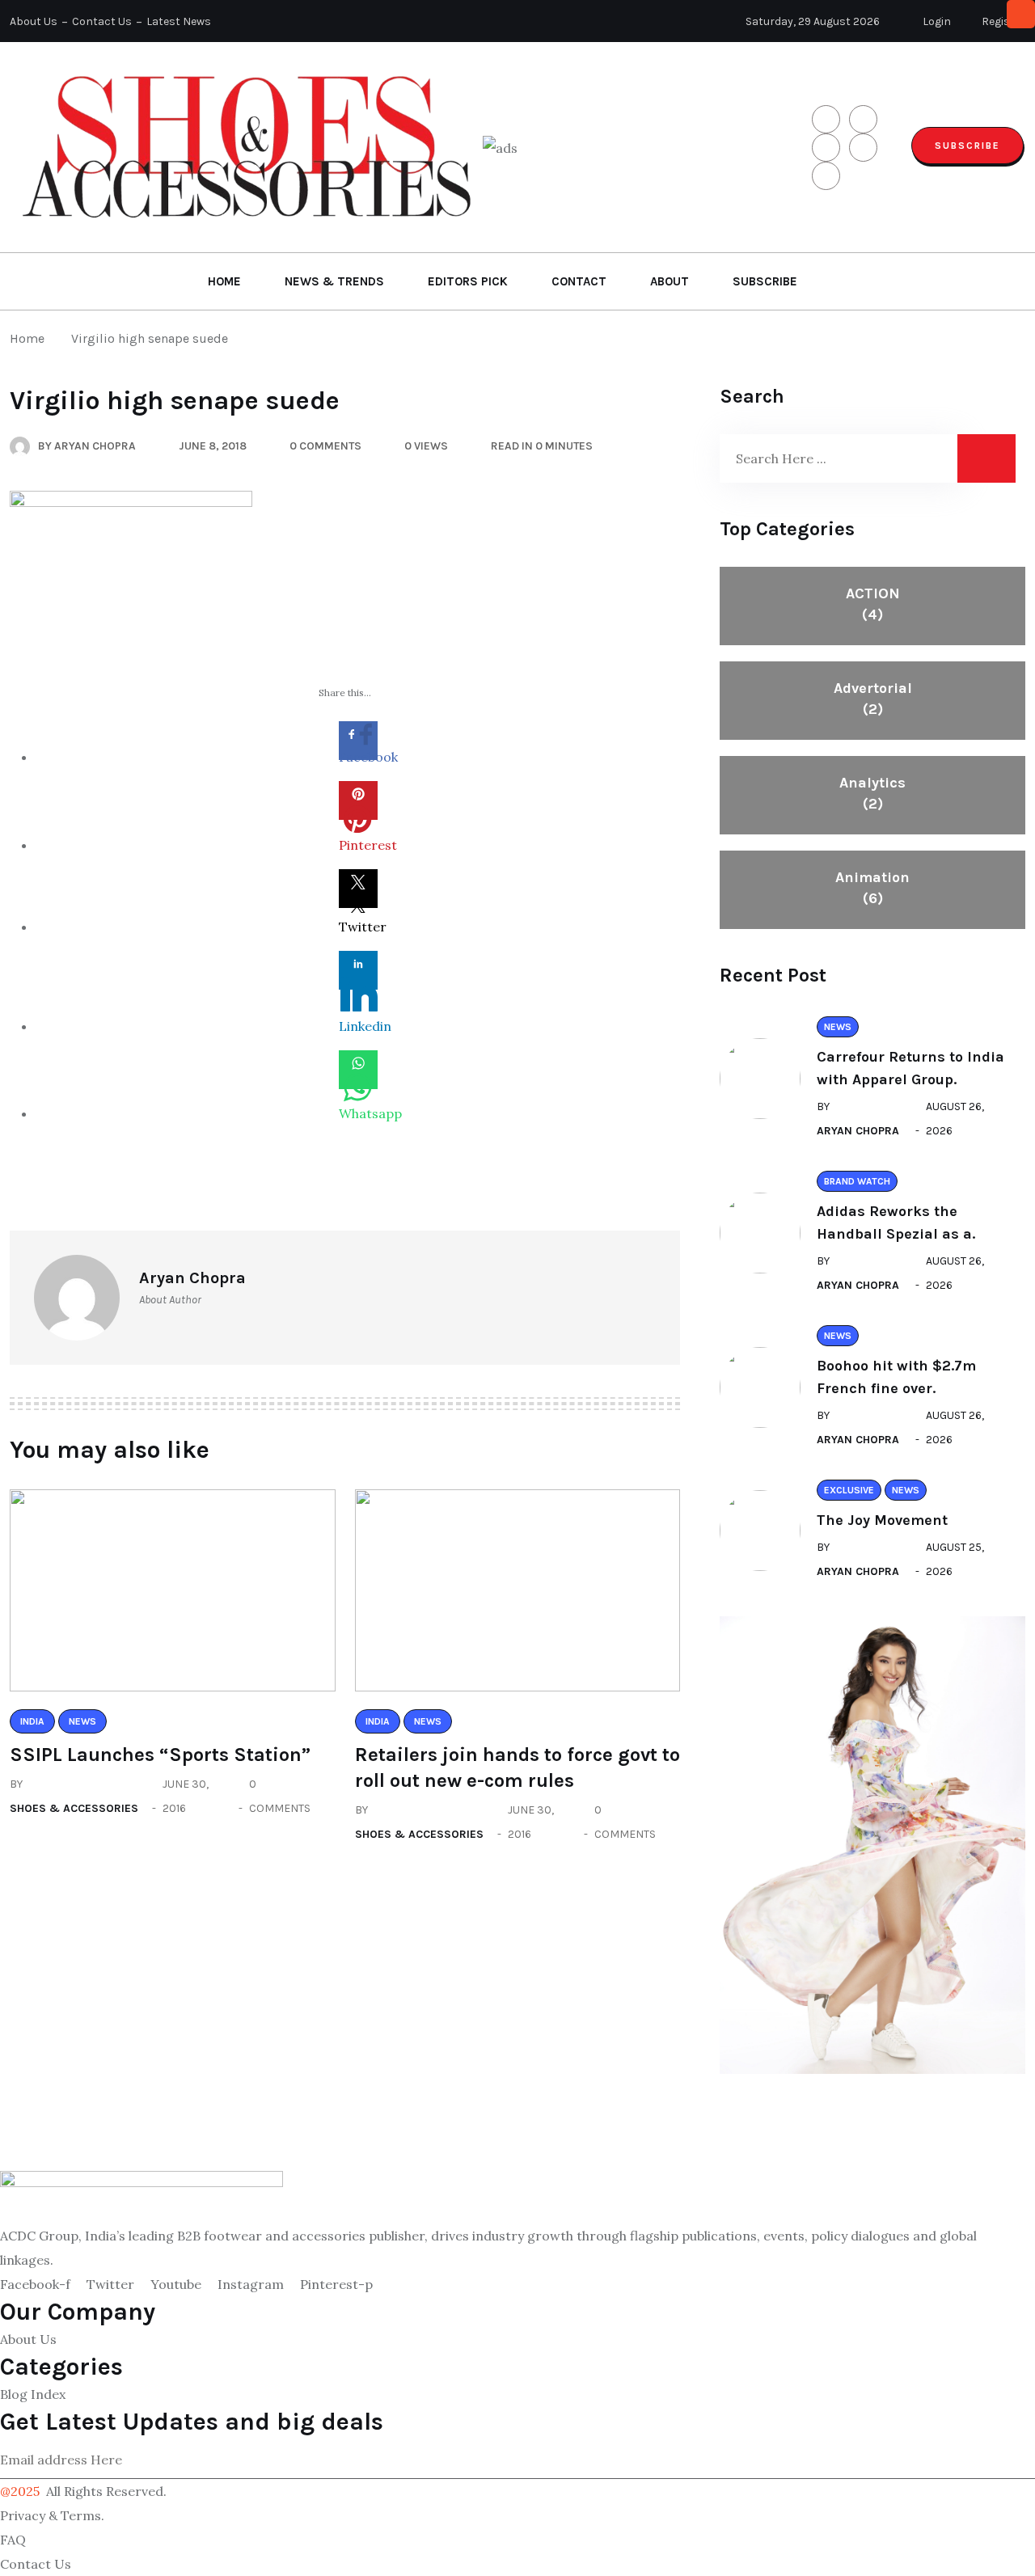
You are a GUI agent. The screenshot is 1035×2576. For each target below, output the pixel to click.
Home (224, 281)
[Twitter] (358, 889)
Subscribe (967, 146)
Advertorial (873, 699)
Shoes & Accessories (74, 1808)
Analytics (872, 793)
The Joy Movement (882, 1520)
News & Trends (334, 281)
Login (936, 21)
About (670, 281)
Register (1002, 21)
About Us (34, 21)
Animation (872, 888)
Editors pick (468, 281)
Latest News (179, 21)
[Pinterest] (358, 800)
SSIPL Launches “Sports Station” (160, 1755)
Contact (579, 281)
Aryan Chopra (858, 1131)
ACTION (873, 604)
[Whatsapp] (358, 1070)
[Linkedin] (358, 970)
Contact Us (102, 21)
